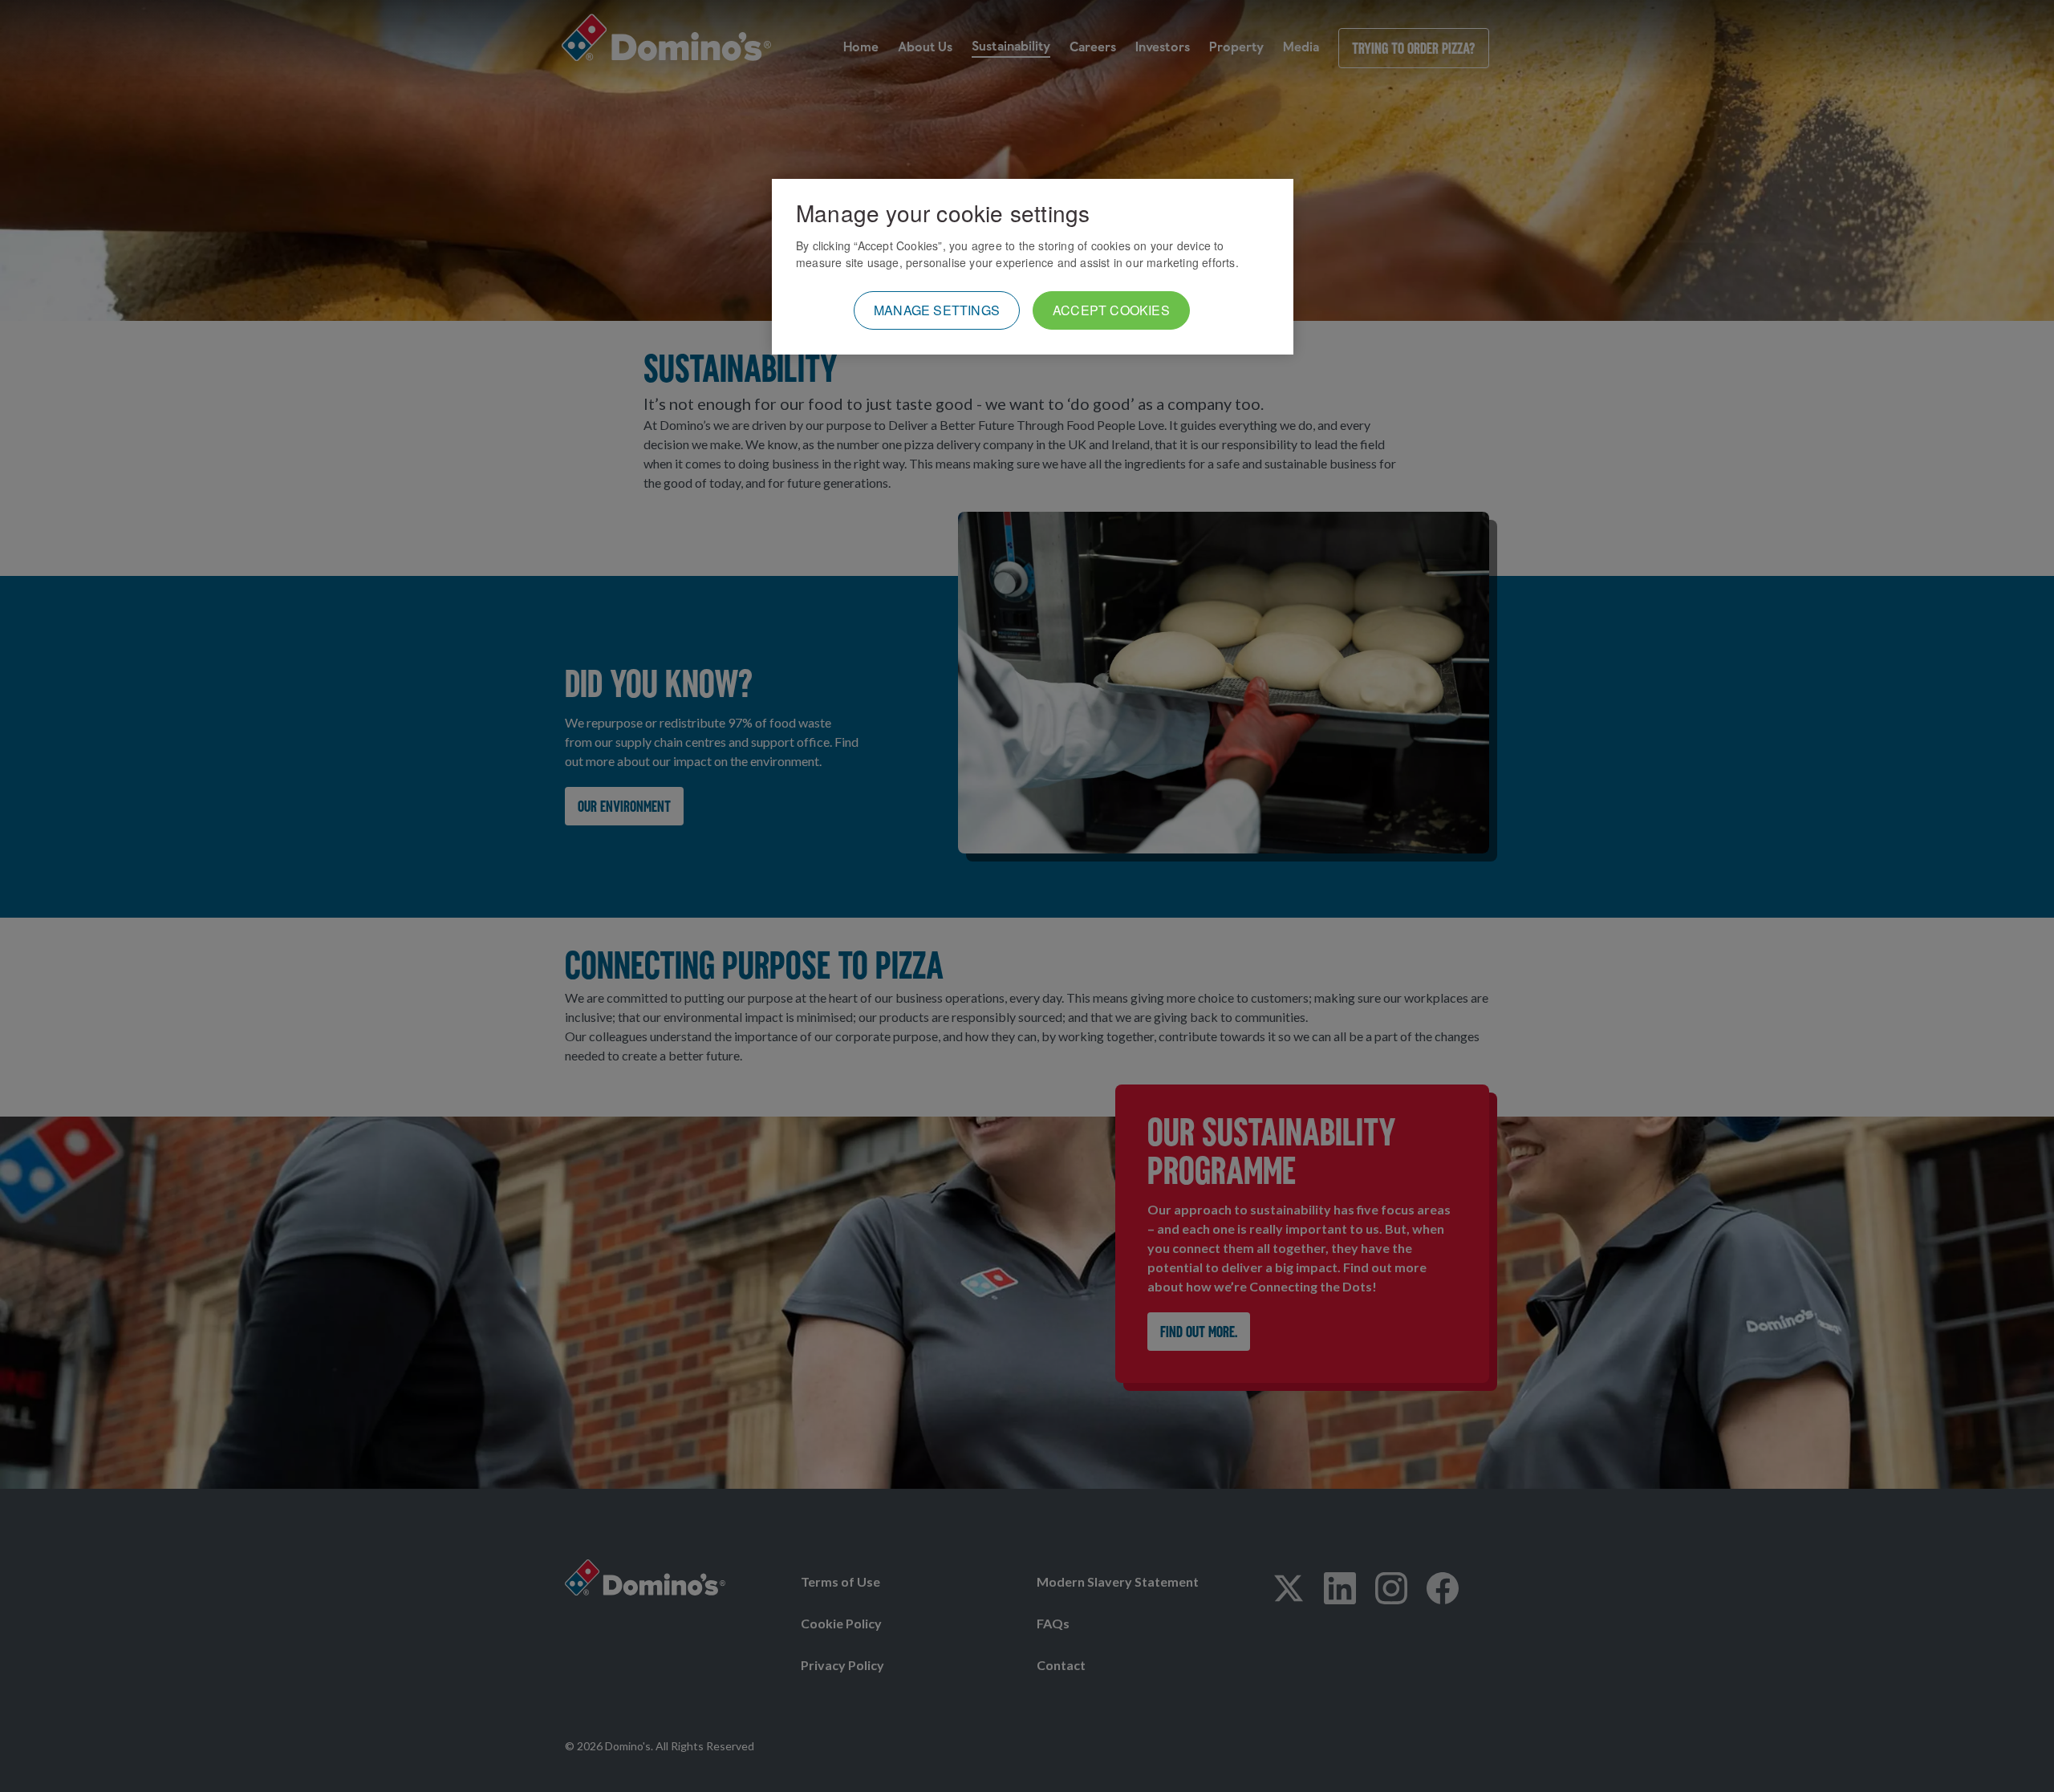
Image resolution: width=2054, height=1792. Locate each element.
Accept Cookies (1111, 310)
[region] (1033, 267)
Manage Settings (937, 310)
